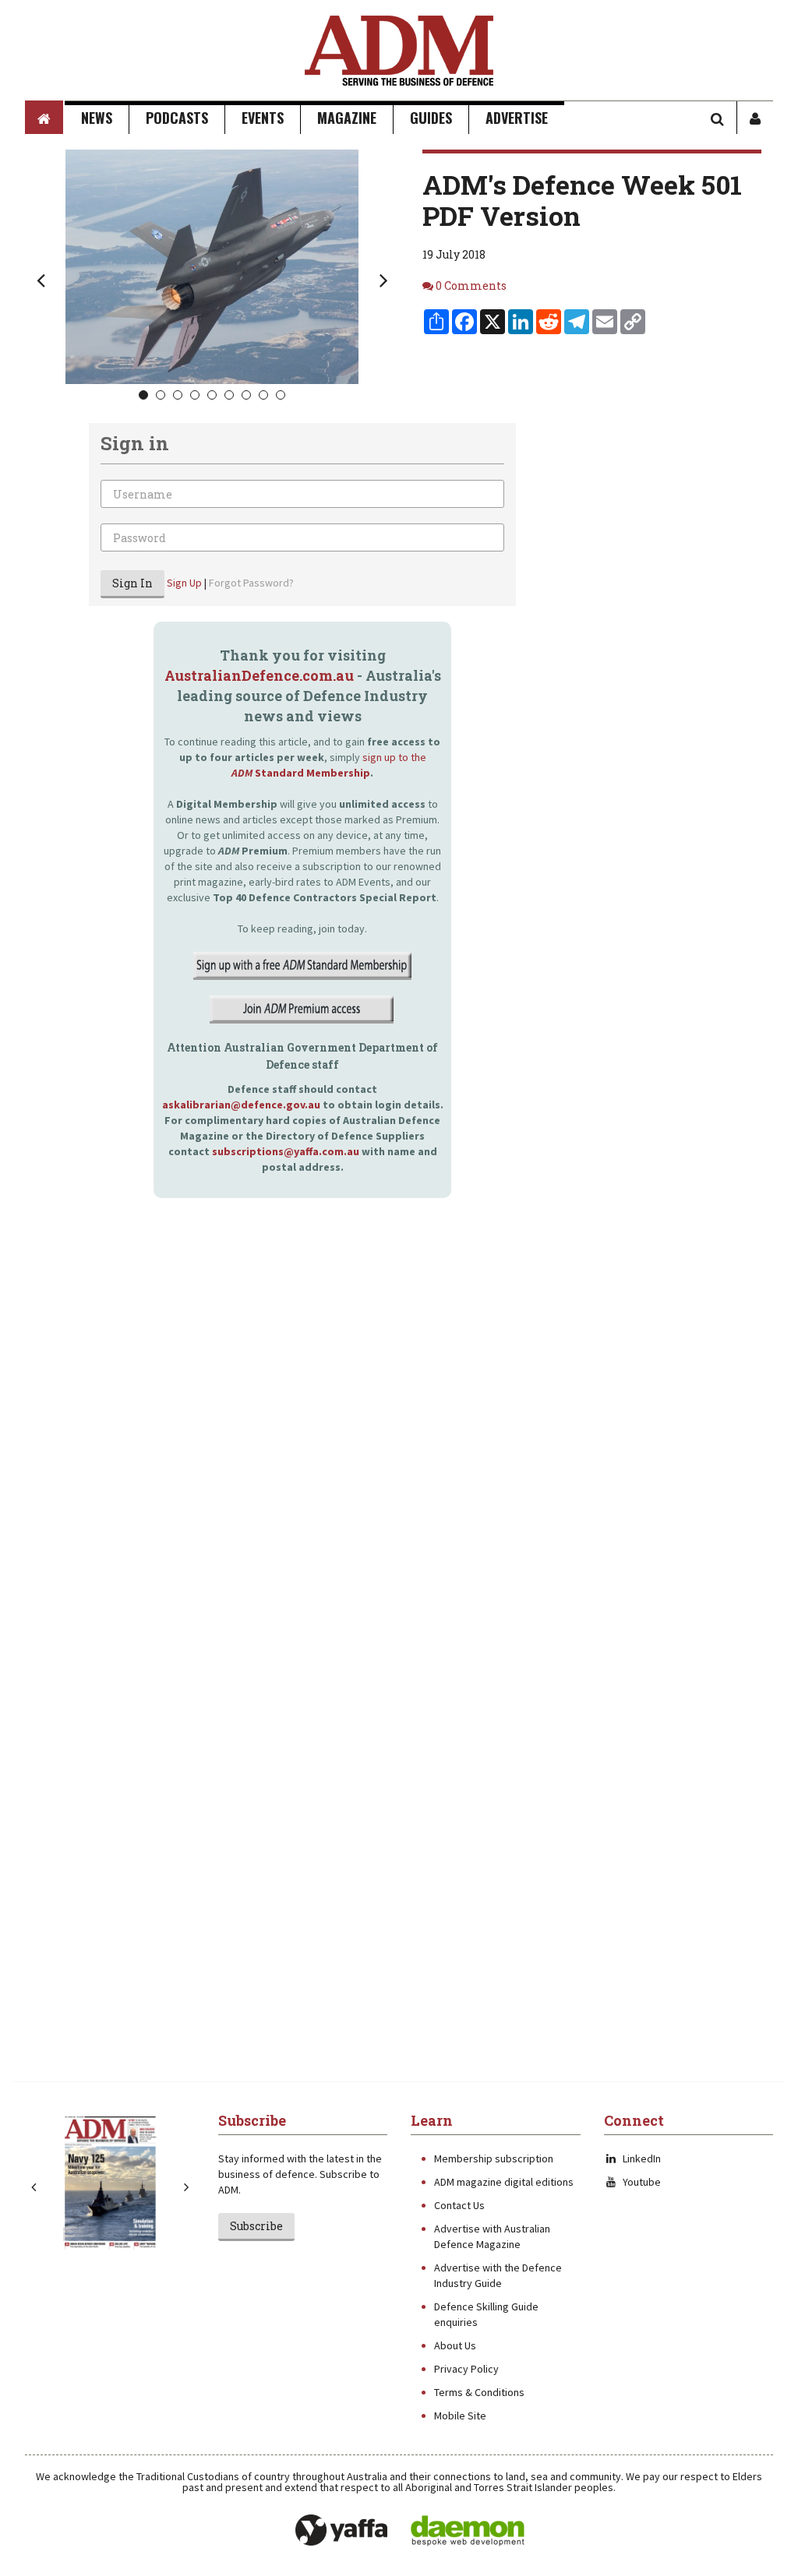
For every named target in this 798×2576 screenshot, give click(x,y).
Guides (431, 118)
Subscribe (256, 2226)
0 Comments (471, 285)
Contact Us (459, 2205)
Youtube (642, 2182)
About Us (455, 2345)
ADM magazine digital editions (504, 2182)
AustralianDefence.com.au (259, 675)
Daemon (468, 2531)
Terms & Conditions (479, 2392)
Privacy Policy (466, 2369)
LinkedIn (642, 2158)
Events (263, 118)
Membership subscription (494, 2158)
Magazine (347, 118)
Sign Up (184, 583)
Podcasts (177, 118)
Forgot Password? (251, 583)
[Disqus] (270, 1452)
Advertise (517, 118)
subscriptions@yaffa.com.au (286, 1151)
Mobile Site (460, 2416)
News (97, 118)
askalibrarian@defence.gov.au (241, 1105)
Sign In (132, 583)
